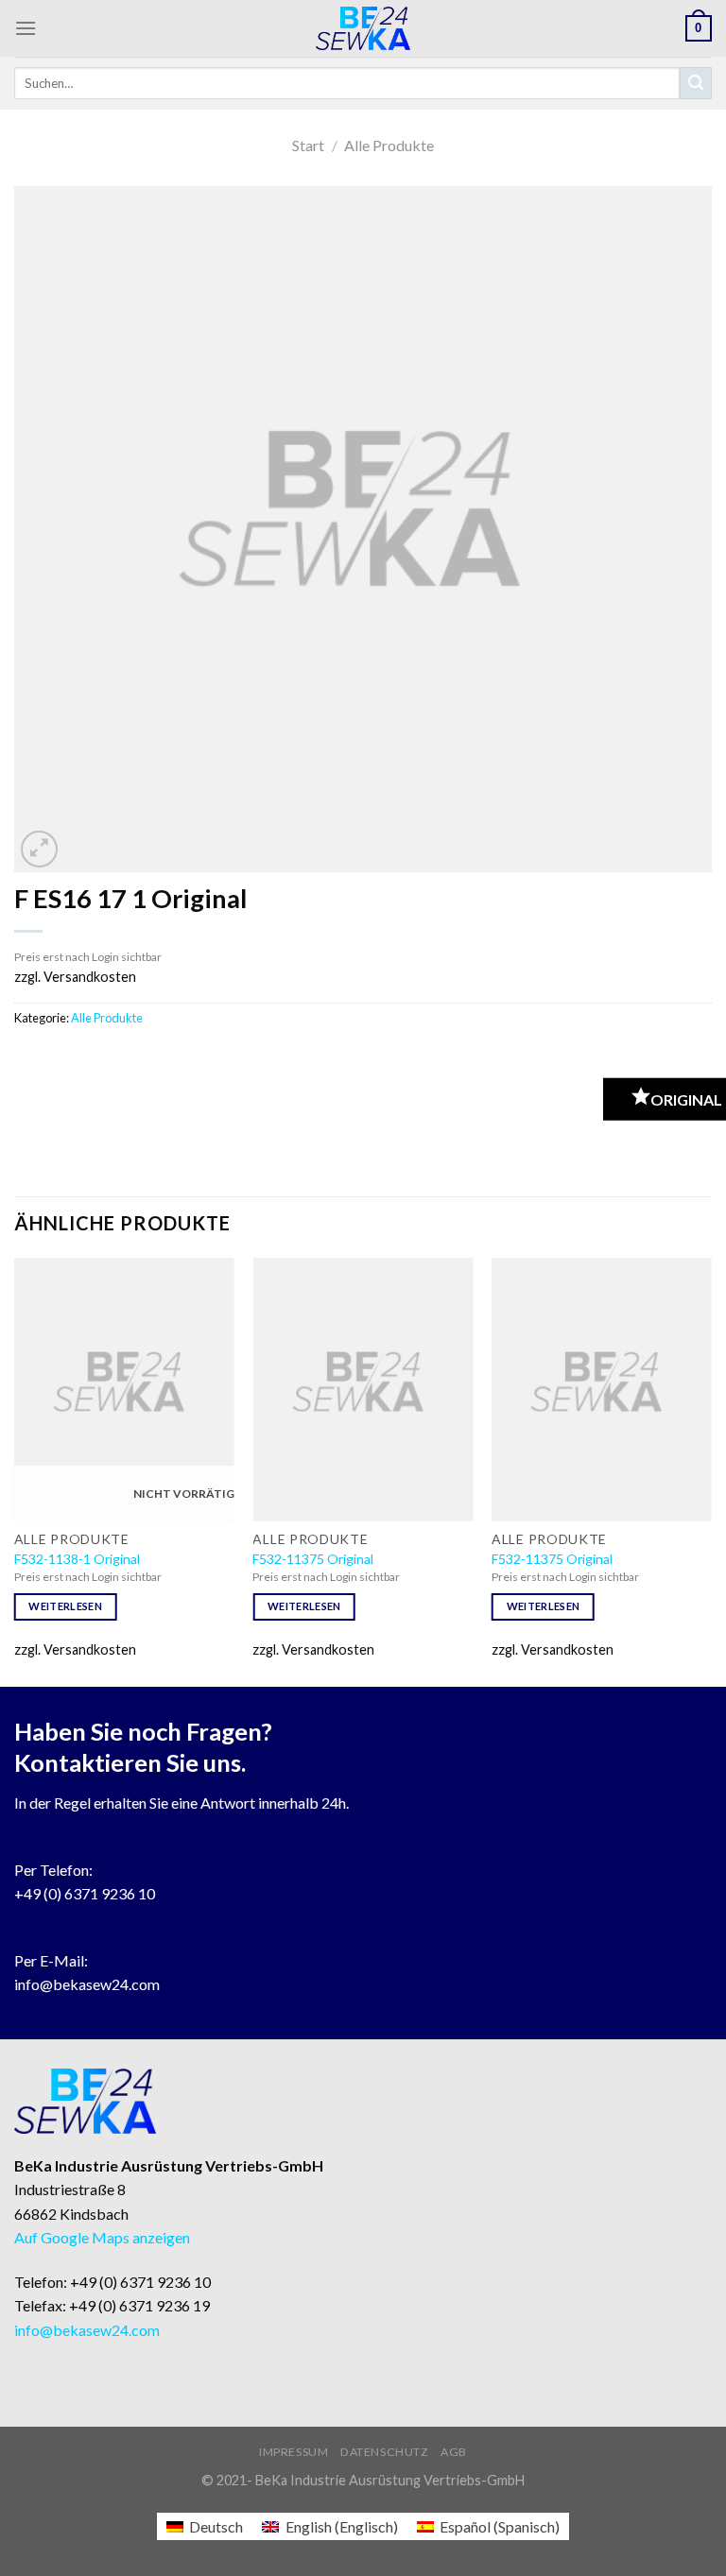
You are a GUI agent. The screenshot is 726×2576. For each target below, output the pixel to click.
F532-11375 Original (313, 1559)
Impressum (294, 2452)
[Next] (711, 1470)
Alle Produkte (389, 145)
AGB (454, 2452)
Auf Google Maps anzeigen (102, 2237)
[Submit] (696, 83)
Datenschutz (385, 2452)
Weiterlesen (65, 1606)
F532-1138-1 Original (77, 1559)
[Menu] (26, 28)
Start (308, 145)
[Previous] (15, 1470)
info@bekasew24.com (87, 1984)
